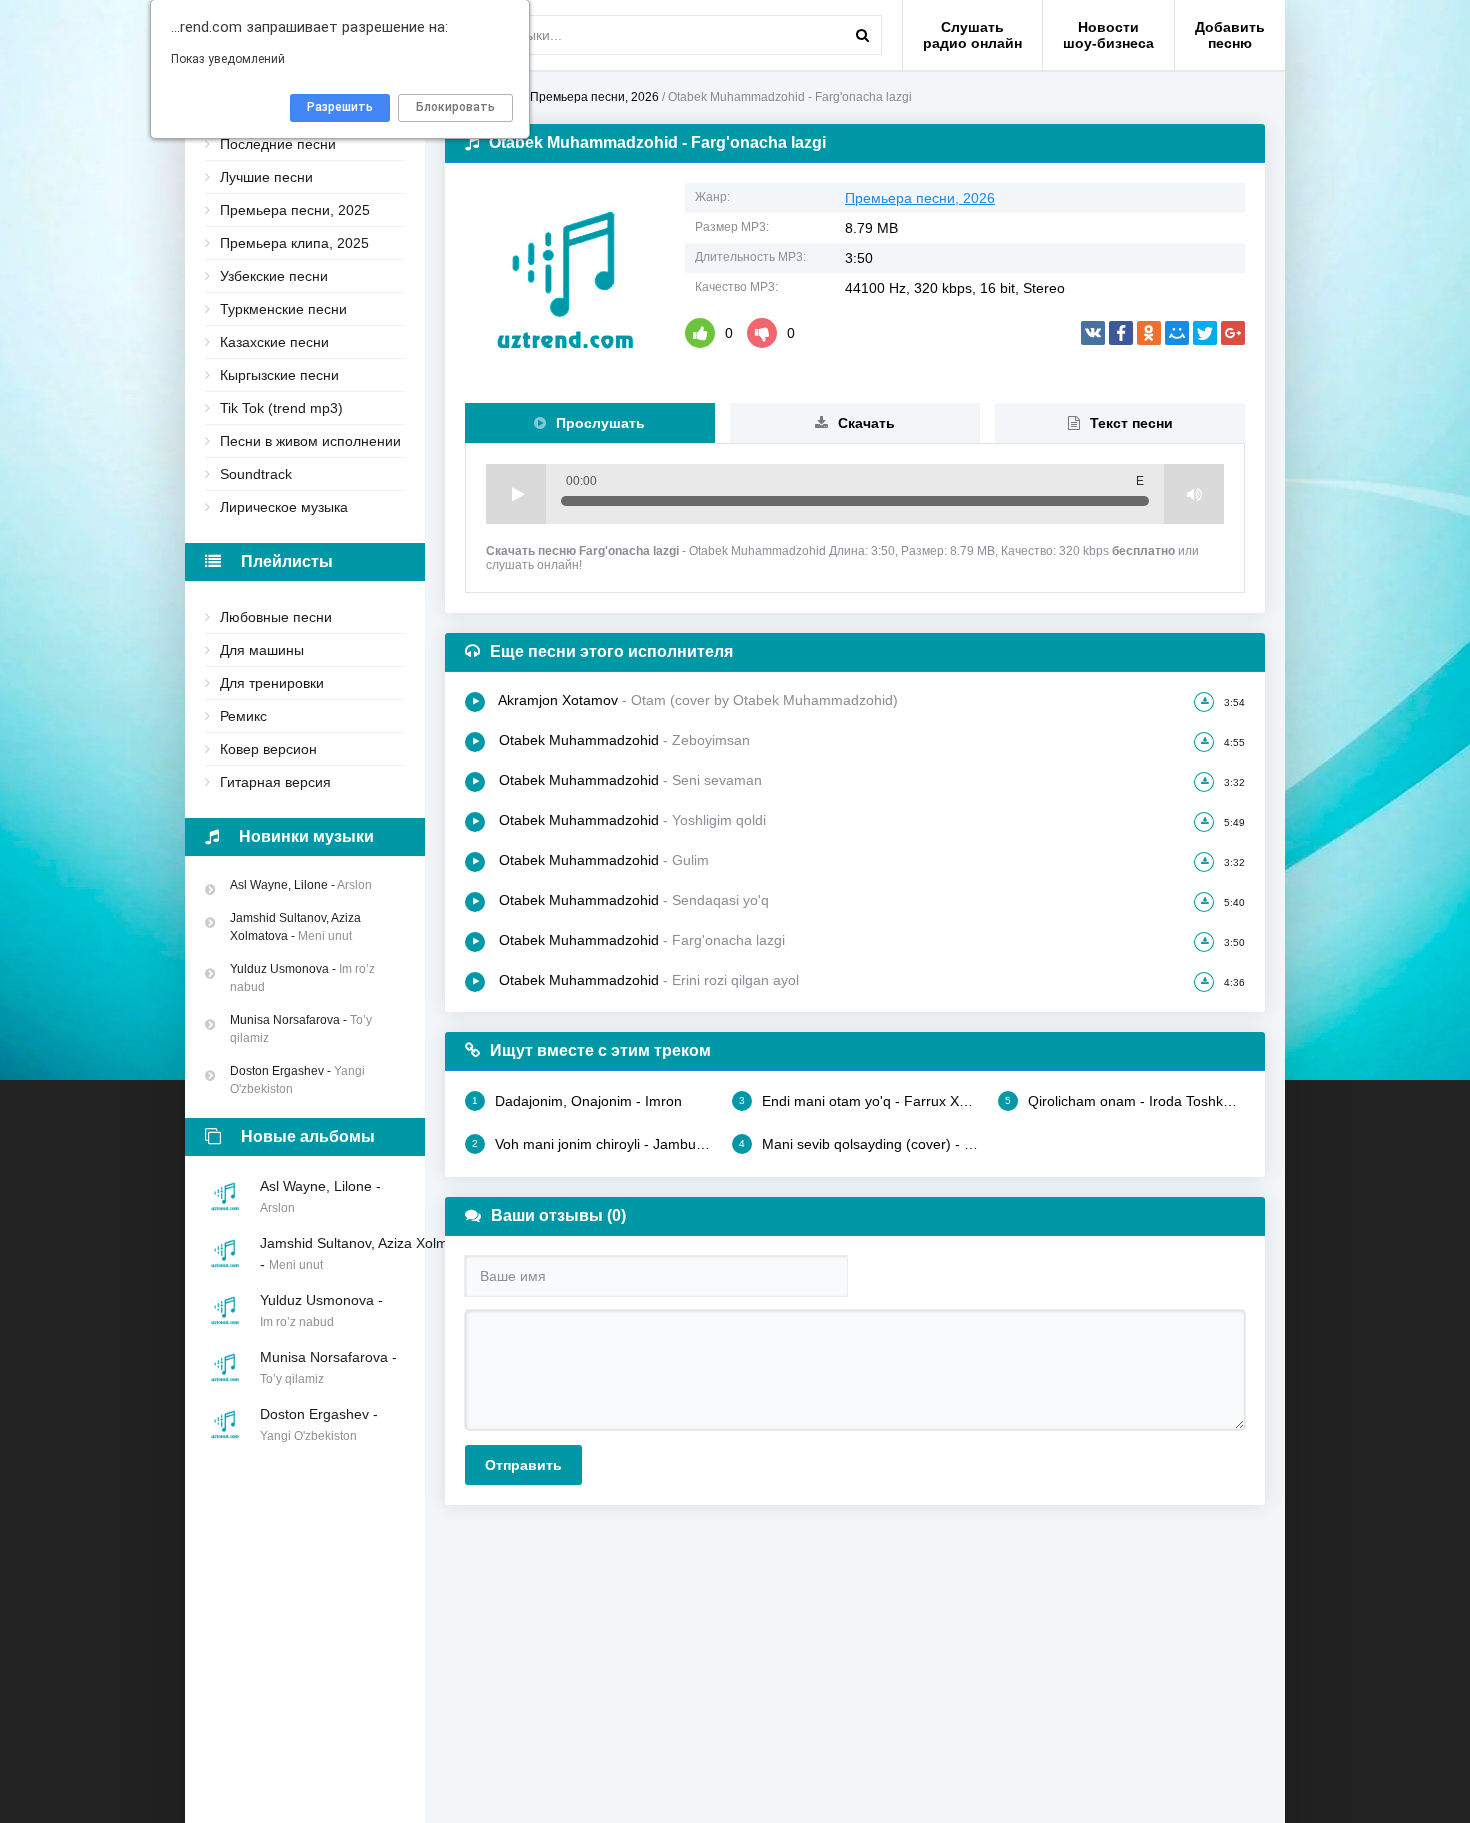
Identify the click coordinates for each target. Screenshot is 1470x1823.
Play (516, 494)
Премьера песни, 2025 (295, 210)
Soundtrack (256, 474)
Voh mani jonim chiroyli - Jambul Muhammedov (592, 1144)
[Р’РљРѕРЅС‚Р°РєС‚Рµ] (1093, 333)
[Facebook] (1121, 333)
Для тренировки (272, 683)
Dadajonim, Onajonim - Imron (577, 1101)
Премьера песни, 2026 (920, 198)
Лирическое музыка (284, 507)
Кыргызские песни (279, 375)
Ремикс (243, 716)
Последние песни (278, 144)
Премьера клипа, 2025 (294, 243)
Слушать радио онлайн (972, 35)
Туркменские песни (283, 309)
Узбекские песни (274, 276)
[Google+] (1233, 333)
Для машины (262, 650)
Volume (1194, 494)
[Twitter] (1205, 333)
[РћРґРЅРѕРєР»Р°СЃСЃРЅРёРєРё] (1149, 333)
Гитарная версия (275, 782)
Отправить (523, 1465)
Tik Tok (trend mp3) (281, 408)
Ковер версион (268, 749)
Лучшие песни (266, 177)
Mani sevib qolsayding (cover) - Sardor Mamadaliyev (859, 1144)
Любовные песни (276, 617)
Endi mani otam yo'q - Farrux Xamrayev (859, 1101)
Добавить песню (1230, 35)
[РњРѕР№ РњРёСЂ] (1177, 333)
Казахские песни (274, 342)
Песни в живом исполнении (310, 441)
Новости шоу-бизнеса (1108, 35)
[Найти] (862, 35)
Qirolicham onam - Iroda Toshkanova (1125, 1101)
